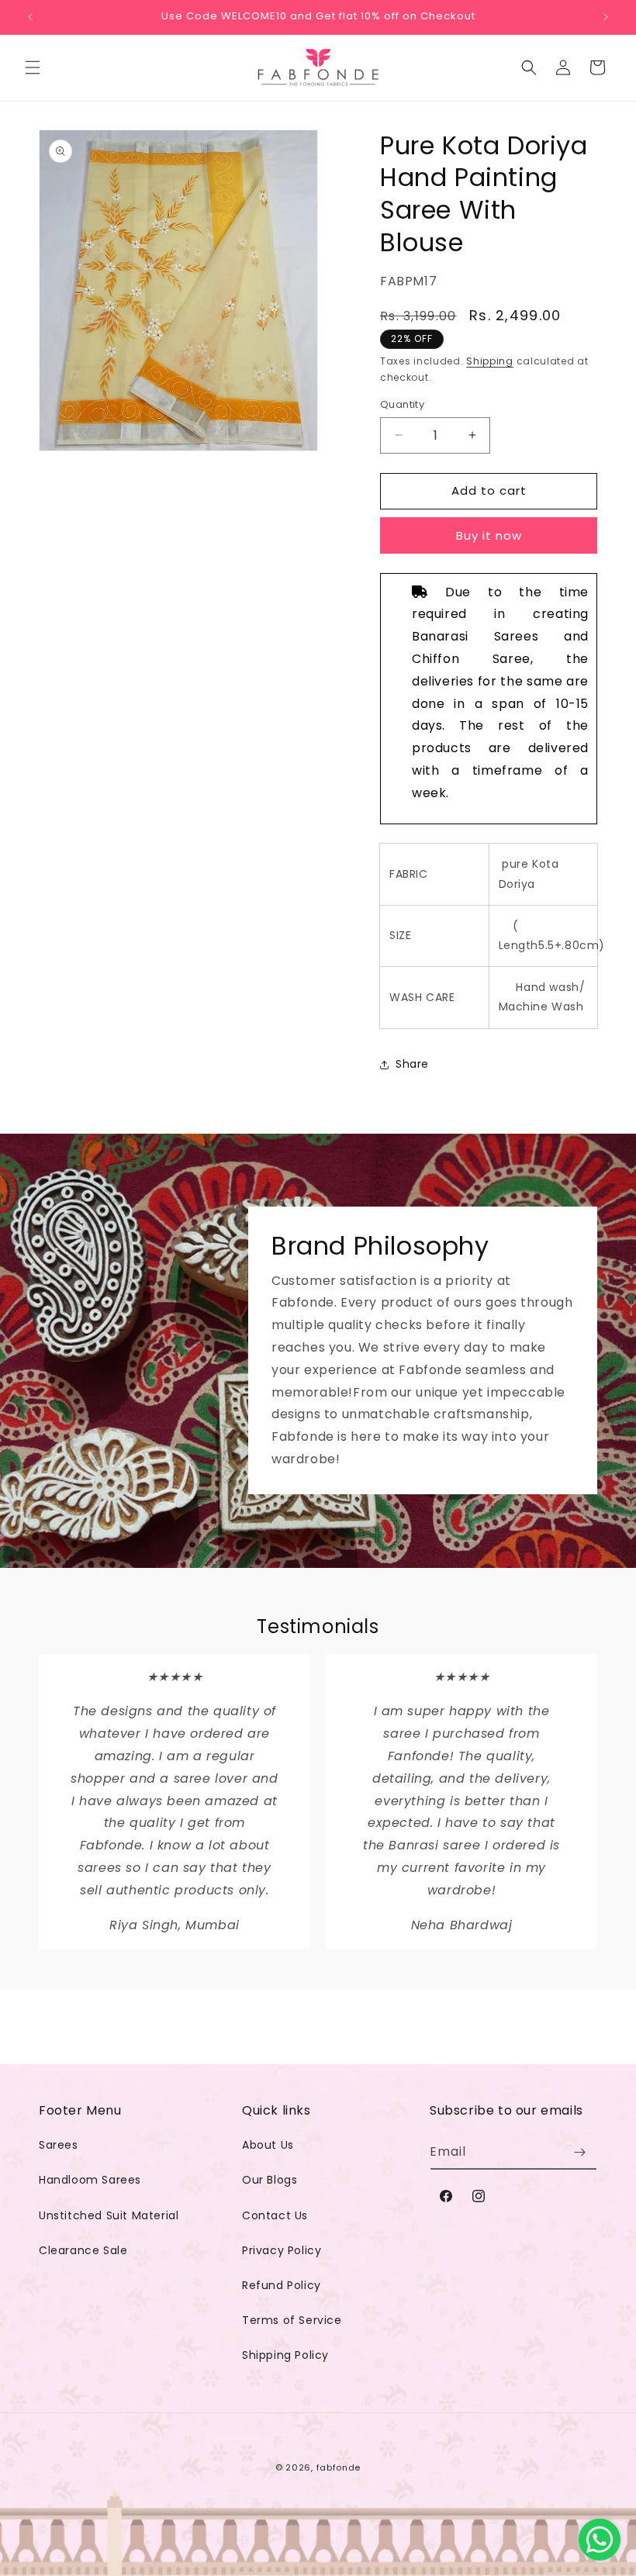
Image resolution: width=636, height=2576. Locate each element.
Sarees (59, 2145)
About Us (268, 2145)
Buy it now (489, 535)
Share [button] (412, 1064)
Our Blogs (270, 2180)
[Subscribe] (579, 2152)
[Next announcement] (606, 17)
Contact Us (275, 2215)
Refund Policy (282, 2285)
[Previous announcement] (30, 17)
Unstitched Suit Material (109, 2215)
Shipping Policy (285, 2355)
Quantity (402, 404)
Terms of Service (292, 2320)
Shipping (490, 361)
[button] (33, 67)
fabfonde (339, 2467)
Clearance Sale (83, 2250)
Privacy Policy (282, 2250)
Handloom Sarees (90, 2180)
